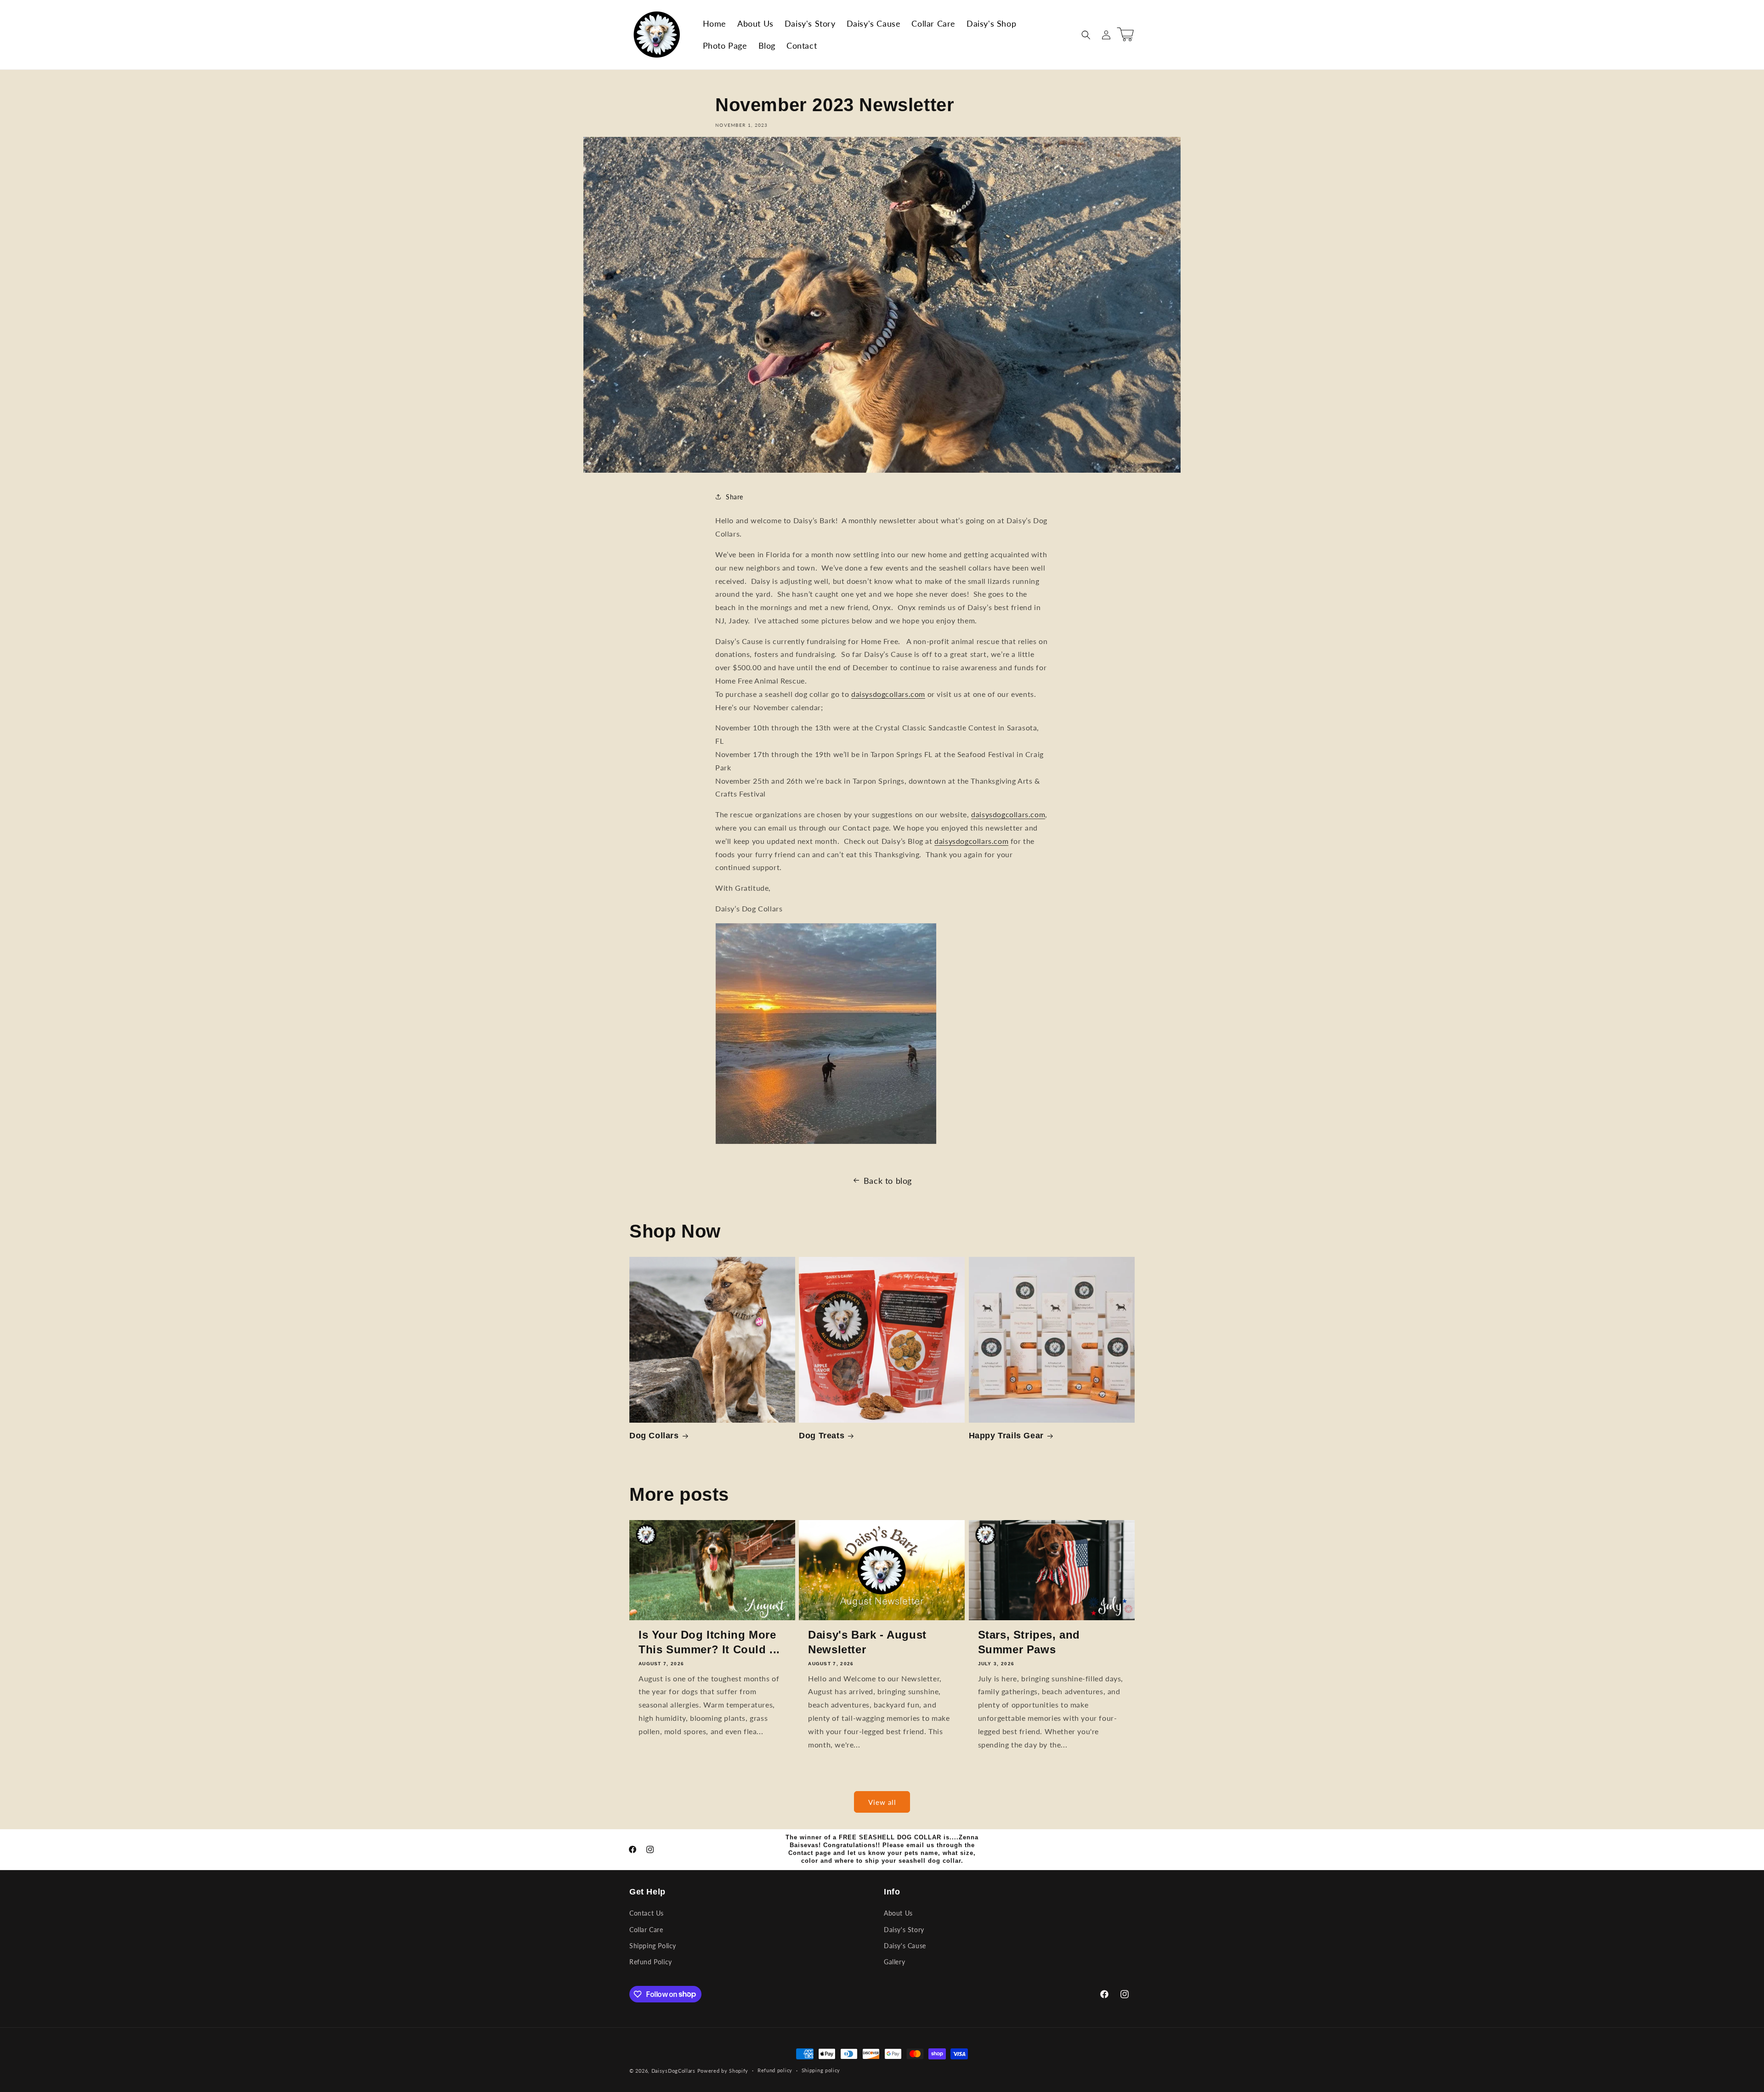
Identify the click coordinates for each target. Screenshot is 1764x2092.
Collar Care (646, 1930)
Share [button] (735, 497)
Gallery (894, 1962)
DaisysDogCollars (673, 2071)
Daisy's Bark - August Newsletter (867, 1642)
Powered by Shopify (723, 2071)
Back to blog (888, 1181)
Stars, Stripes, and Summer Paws (1029, 1642)
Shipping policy (821, 2070)
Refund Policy (651, 1962)
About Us (898, 1914)
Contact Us (647, 1914)
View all (882, 1802)
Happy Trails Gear (1006, 1436)
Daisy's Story (904, 1930)
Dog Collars (654, 1436)
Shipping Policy (653, 1946)
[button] (1086, 35)
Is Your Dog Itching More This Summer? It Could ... (709, 1642)
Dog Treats (822, 1436)
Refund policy (775, 2070)
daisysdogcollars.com (888, 694)
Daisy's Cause (905, 1946)
